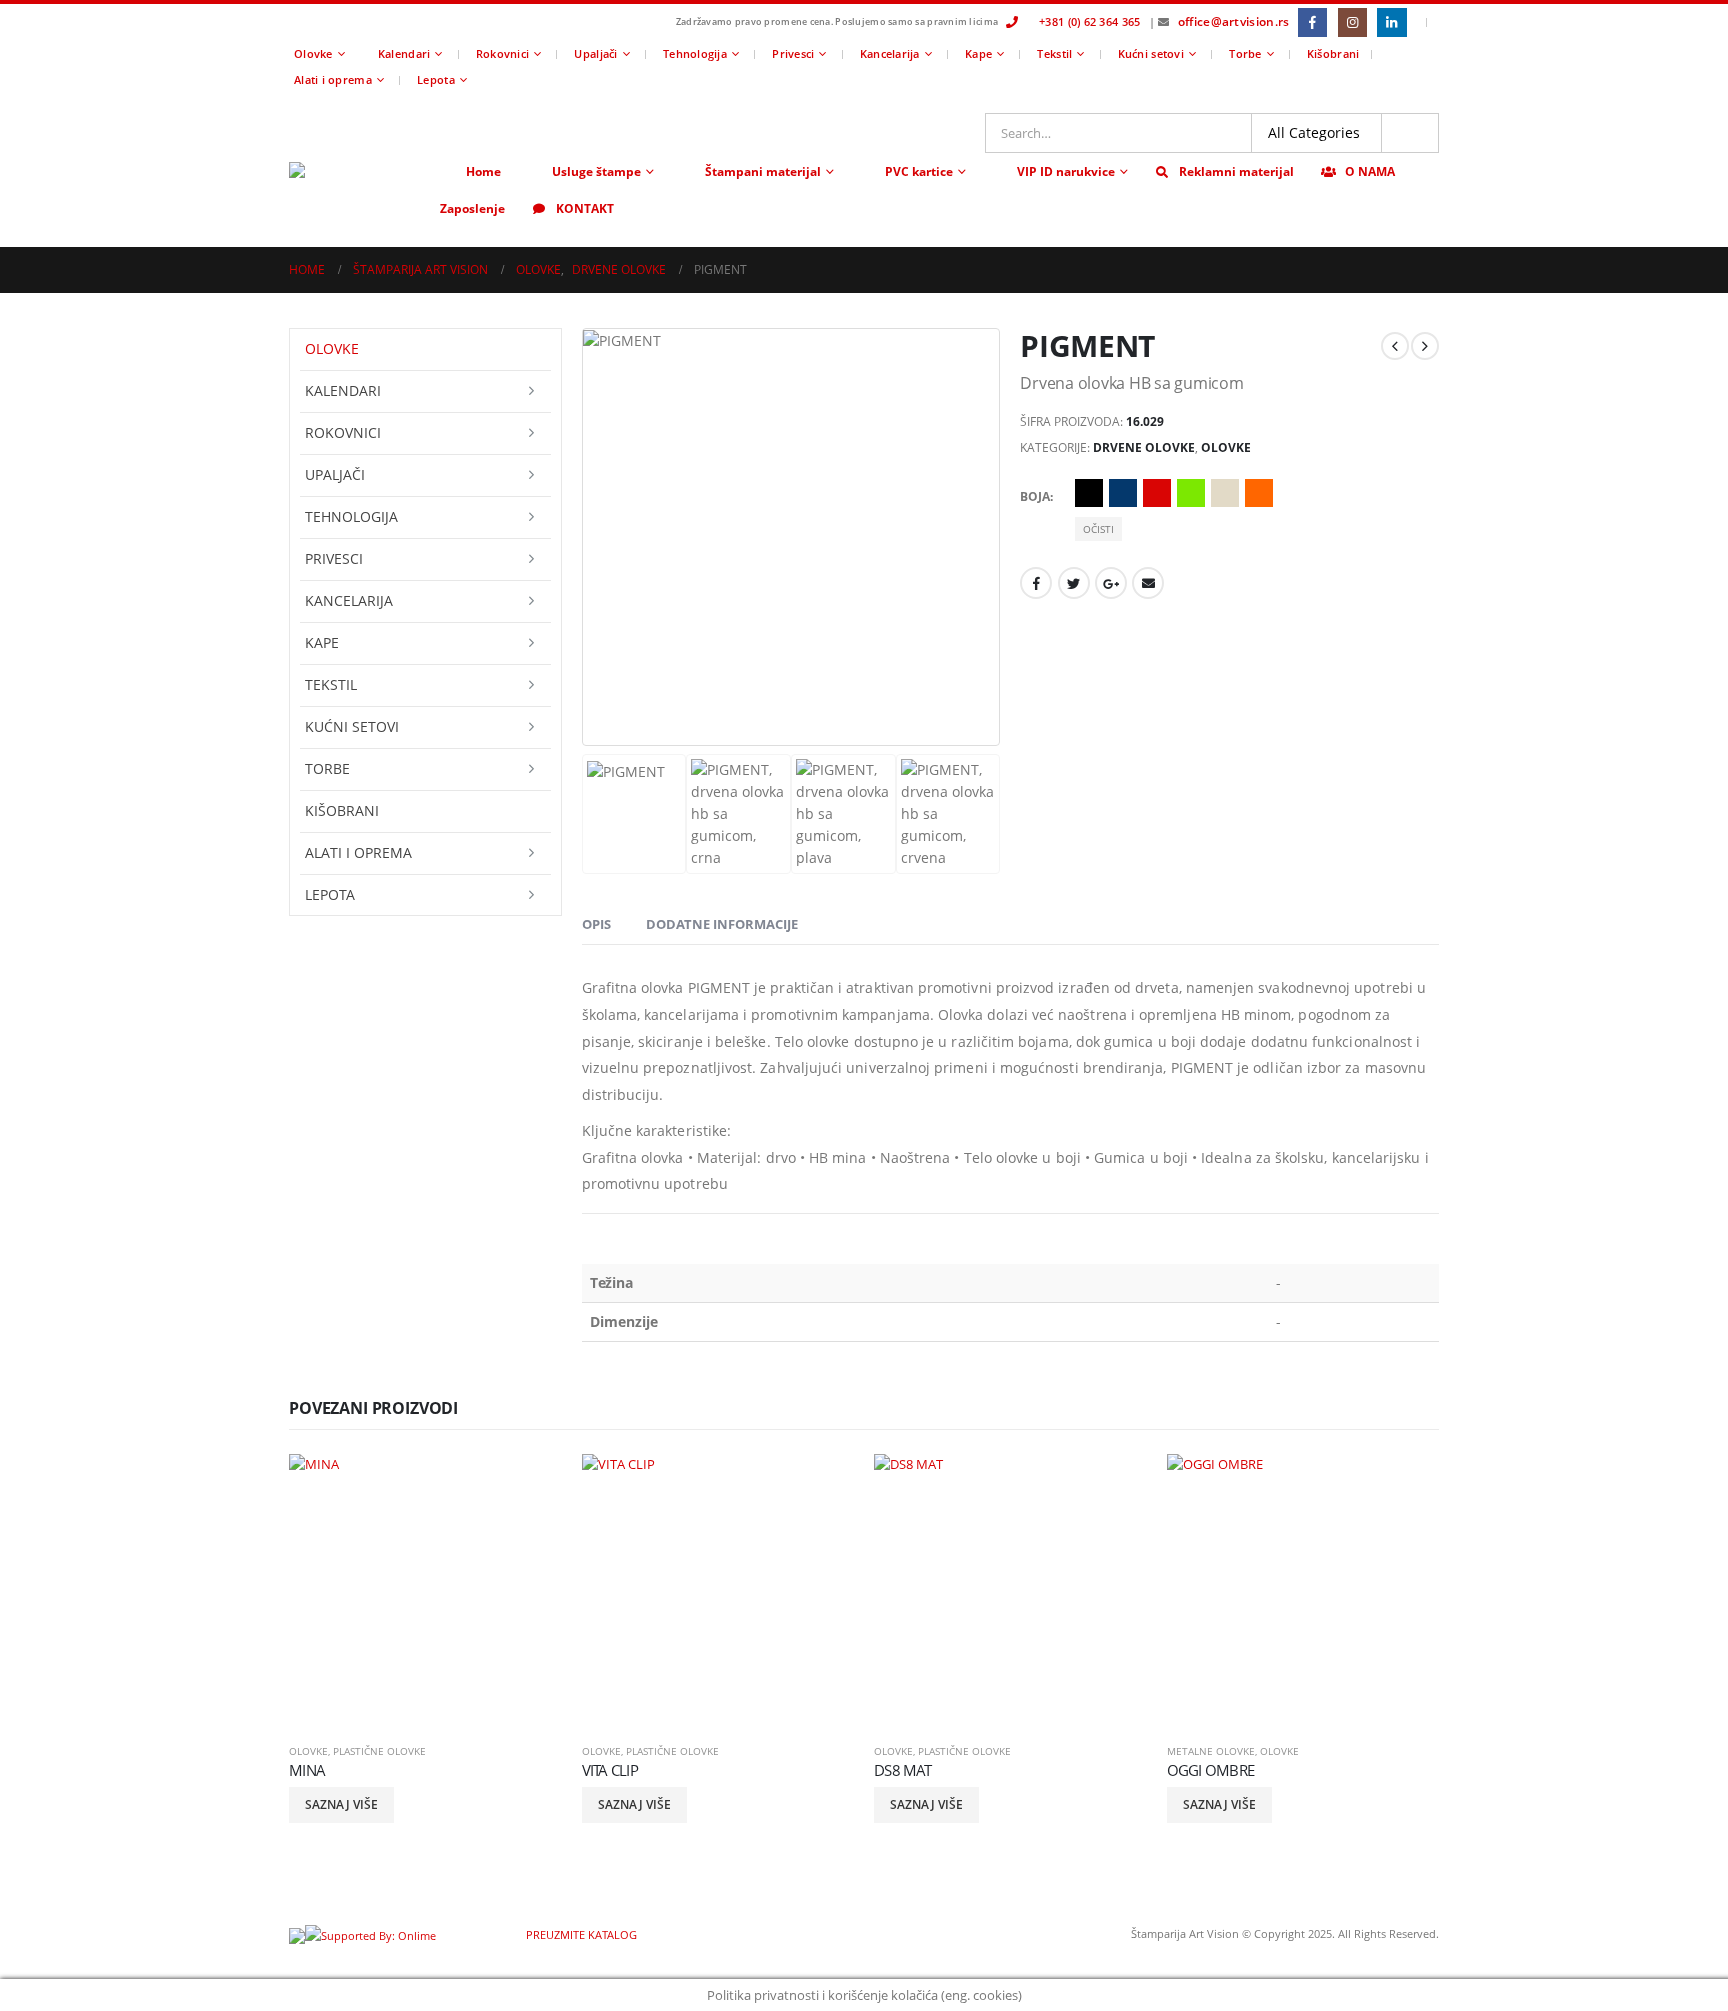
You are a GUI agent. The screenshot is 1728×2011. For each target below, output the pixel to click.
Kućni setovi (1151, 53)
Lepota (436, 79)
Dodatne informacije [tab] (722, 924)
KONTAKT (585, 208)
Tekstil (1054, 53)
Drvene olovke (1144, 447)
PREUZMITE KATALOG (580, 1934)
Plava (1123, 493)
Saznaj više (341, 1804)
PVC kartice (919, 171)
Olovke (313, 53)
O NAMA (1370, 171)
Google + (1111, 583)
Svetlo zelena (1191, 493)
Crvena (1157, 493)
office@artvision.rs (1234, 21)
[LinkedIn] (1391, 22)
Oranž (1259, 493)
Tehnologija (695, 53)
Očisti (1098, 529)
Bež (1225, 493)
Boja (1035, 496)
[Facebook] (1312, 22)
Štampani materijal (763, 171)
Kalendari (404, 53)
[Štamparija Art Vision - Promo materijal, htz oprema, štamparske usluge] (358, 170)
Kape (978, 53)
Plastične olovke (379, 1751)
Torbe (1245, 53)
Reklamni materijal (1236, 171)
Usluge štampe (596, 171)
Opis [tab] (596, 924)
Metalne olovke (1211, 1751)
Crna (1089, 493)
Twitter (1074, 583)
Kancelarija (890, 53)
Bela (1293, 493)
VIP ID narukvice (1066, 171)
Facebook (1036, 583)
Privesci (793, 53)
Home (483, 171)
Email (1148, 583)
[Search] (1410, 133)
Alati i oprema (333, 79)
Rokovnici (502, 53)
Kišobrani (1333, 53)
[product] (425, 1590)
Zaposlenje (472, 208)
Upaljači (595, 53)
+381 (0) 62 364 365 (1089, 21)
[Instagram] (1352, 22)
